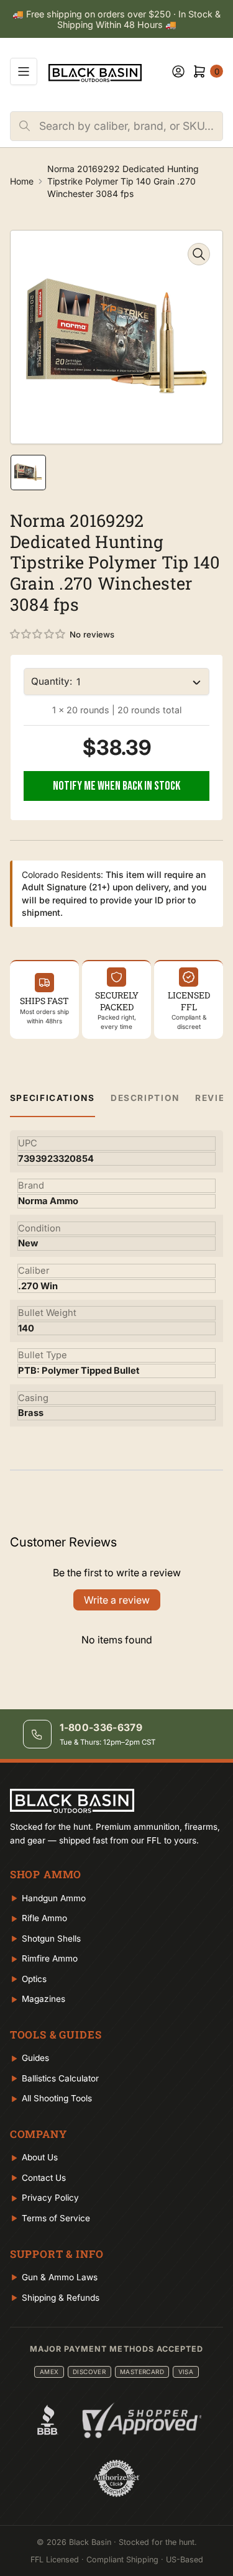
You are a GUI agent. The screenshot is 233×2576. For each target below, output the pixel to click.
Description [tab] (145, 1098)
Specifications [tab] (53, 1098)
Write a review (117, 1600)
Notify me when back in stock (116, 786)
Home (22, 181)
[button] (38, 634)
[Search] (25, 126)
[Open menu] (24, 71)
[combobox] (131, 126)
